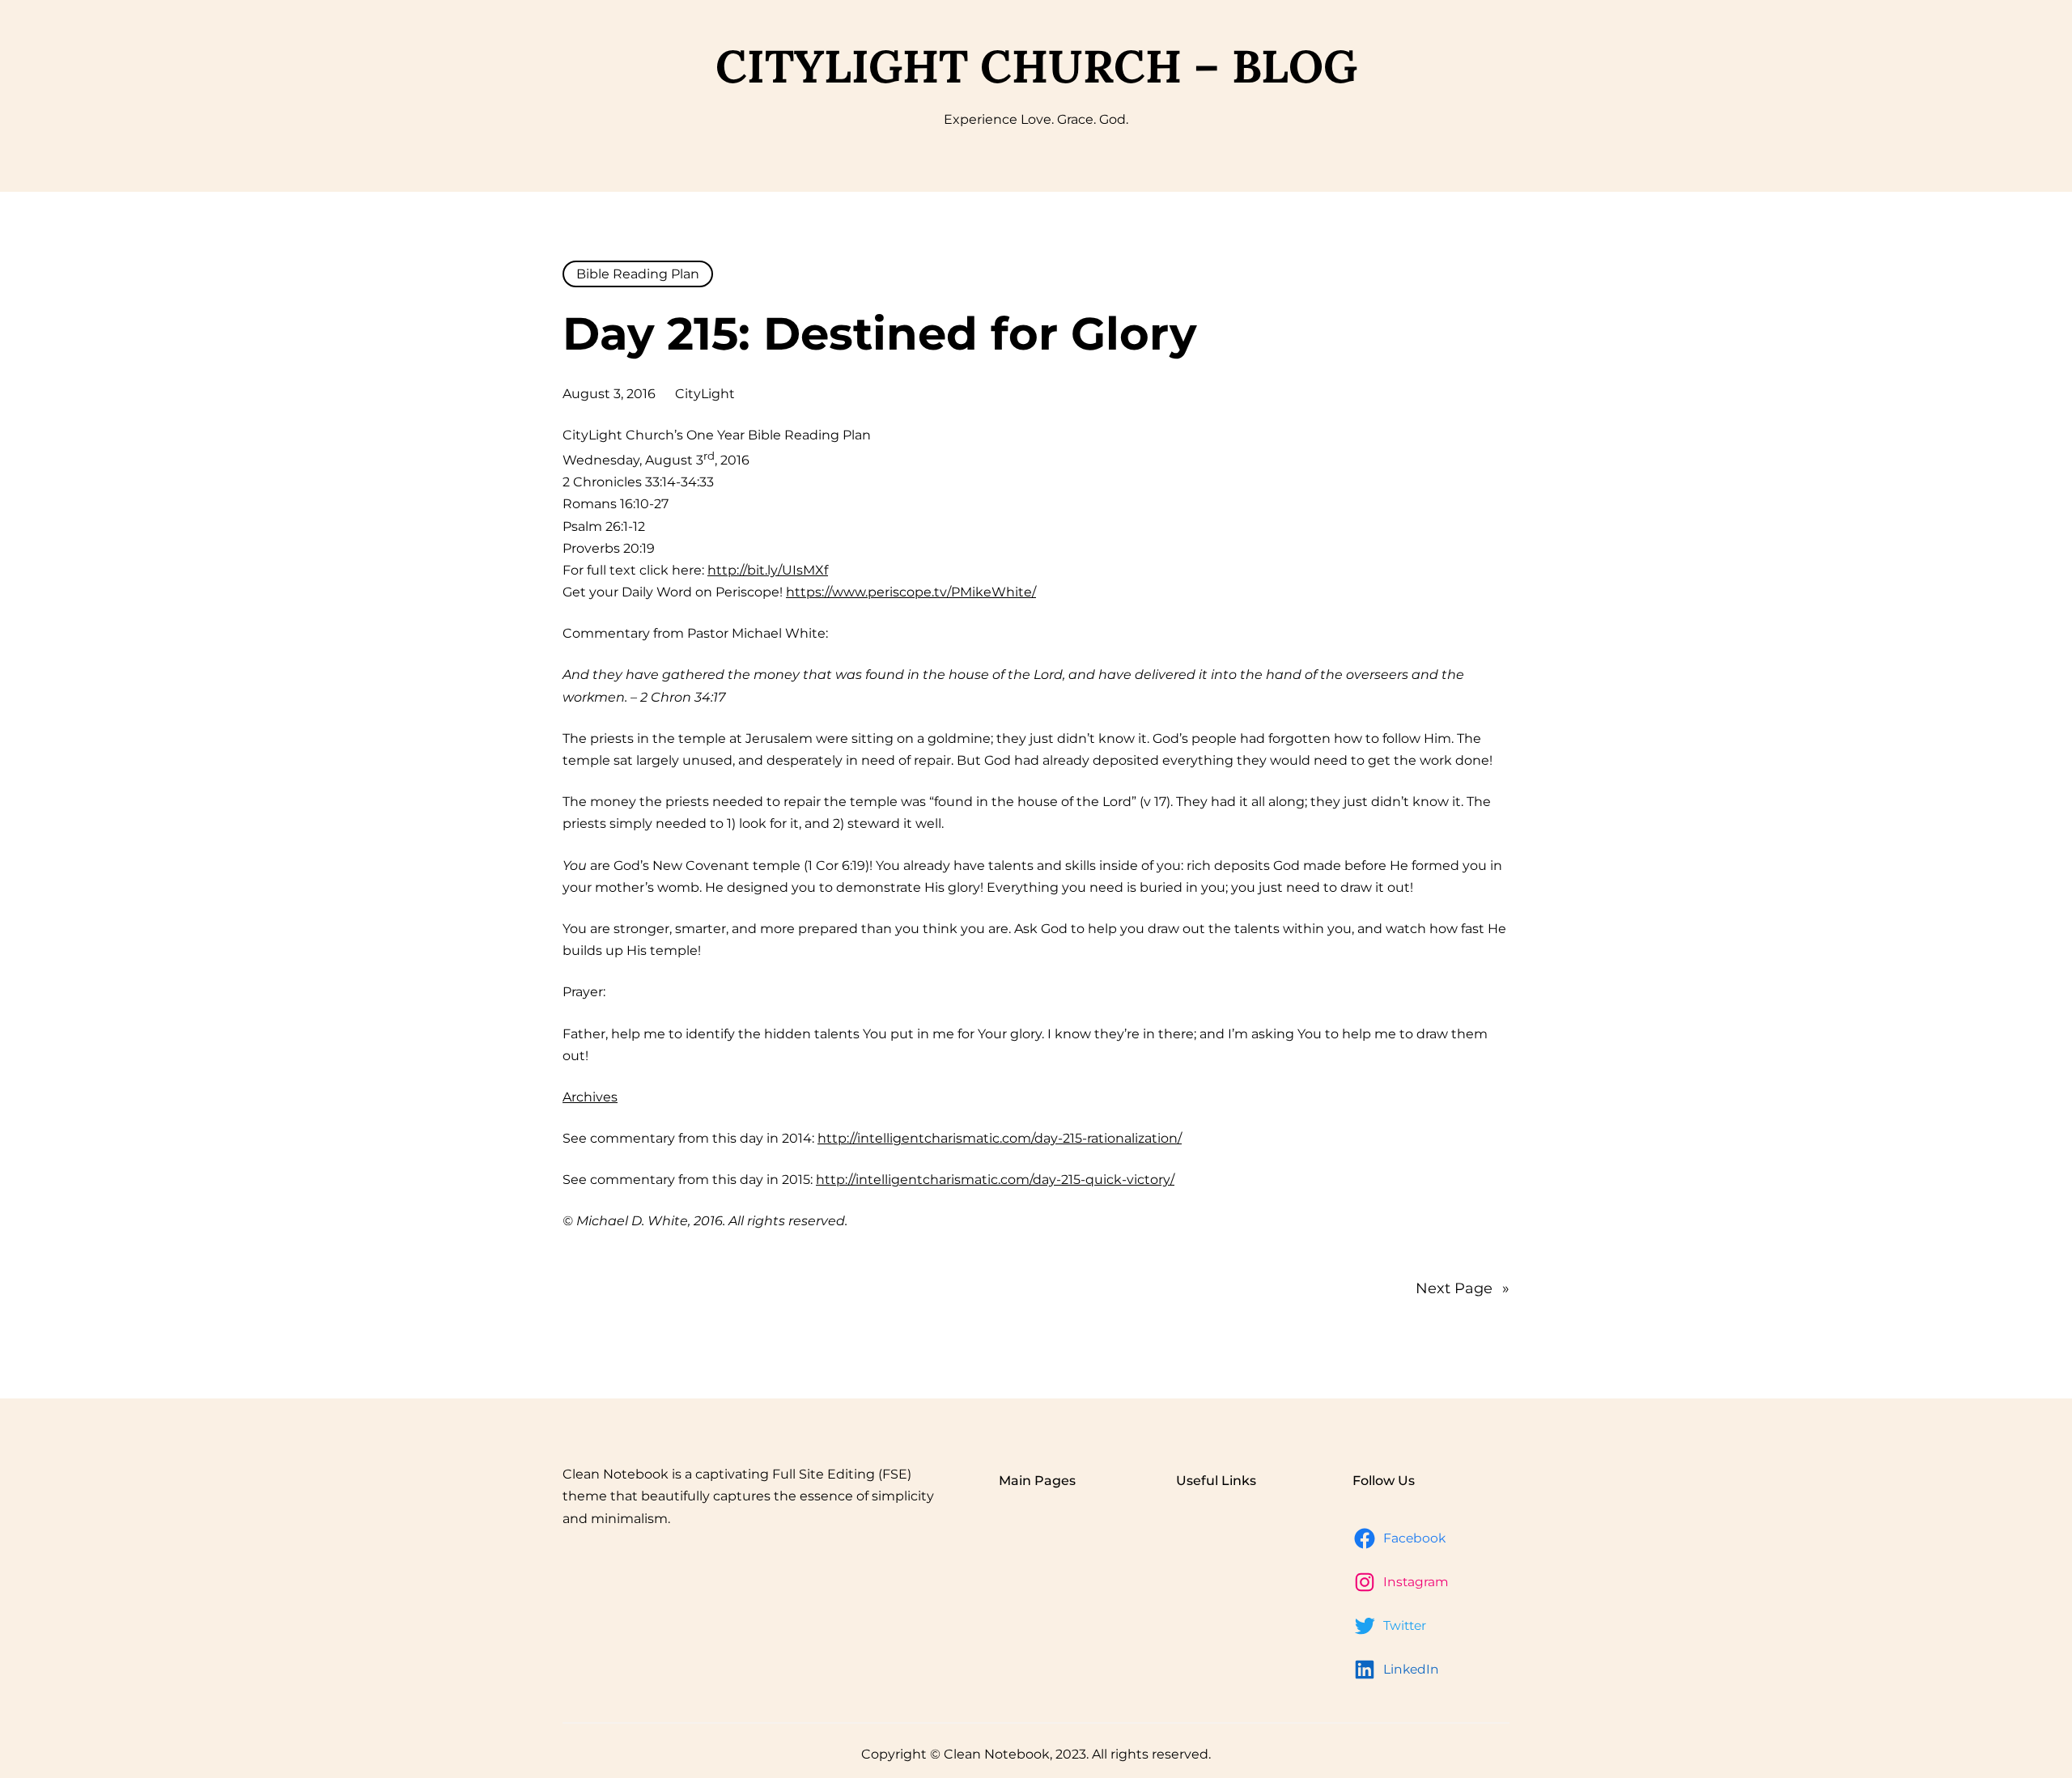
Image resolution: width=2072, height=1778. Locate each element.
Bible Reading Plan (638, 274)
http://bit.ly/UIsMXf (768, 570)
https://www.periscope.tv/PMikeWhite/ (911, 592)
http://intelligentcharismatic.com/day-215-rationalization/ (1000, 1138)
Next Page (1463, 1288)
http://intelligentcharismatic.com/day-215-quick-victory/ (995, 1180)
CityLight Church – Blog (1036, 66)
